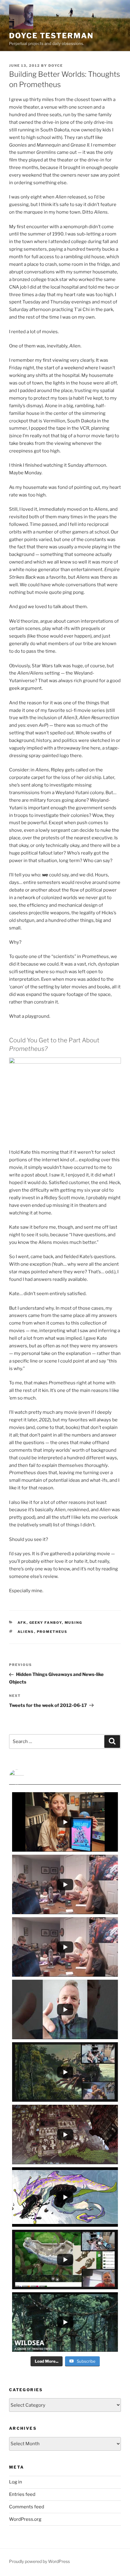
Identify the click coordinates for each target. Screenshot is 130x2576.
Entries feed (22, 2494)
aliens (26, 1632)
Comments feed (27, 2507)
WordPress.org (25, 2519)
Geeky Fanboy (46, 1623)
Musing (74, 1623)
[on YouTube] (65, 1777)
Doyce (56, 66)
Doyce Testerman (51, 36)
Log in (16, 2482)
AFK (22, 1623)
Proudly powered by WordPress (39, 2561)
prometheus (52, 1632)
